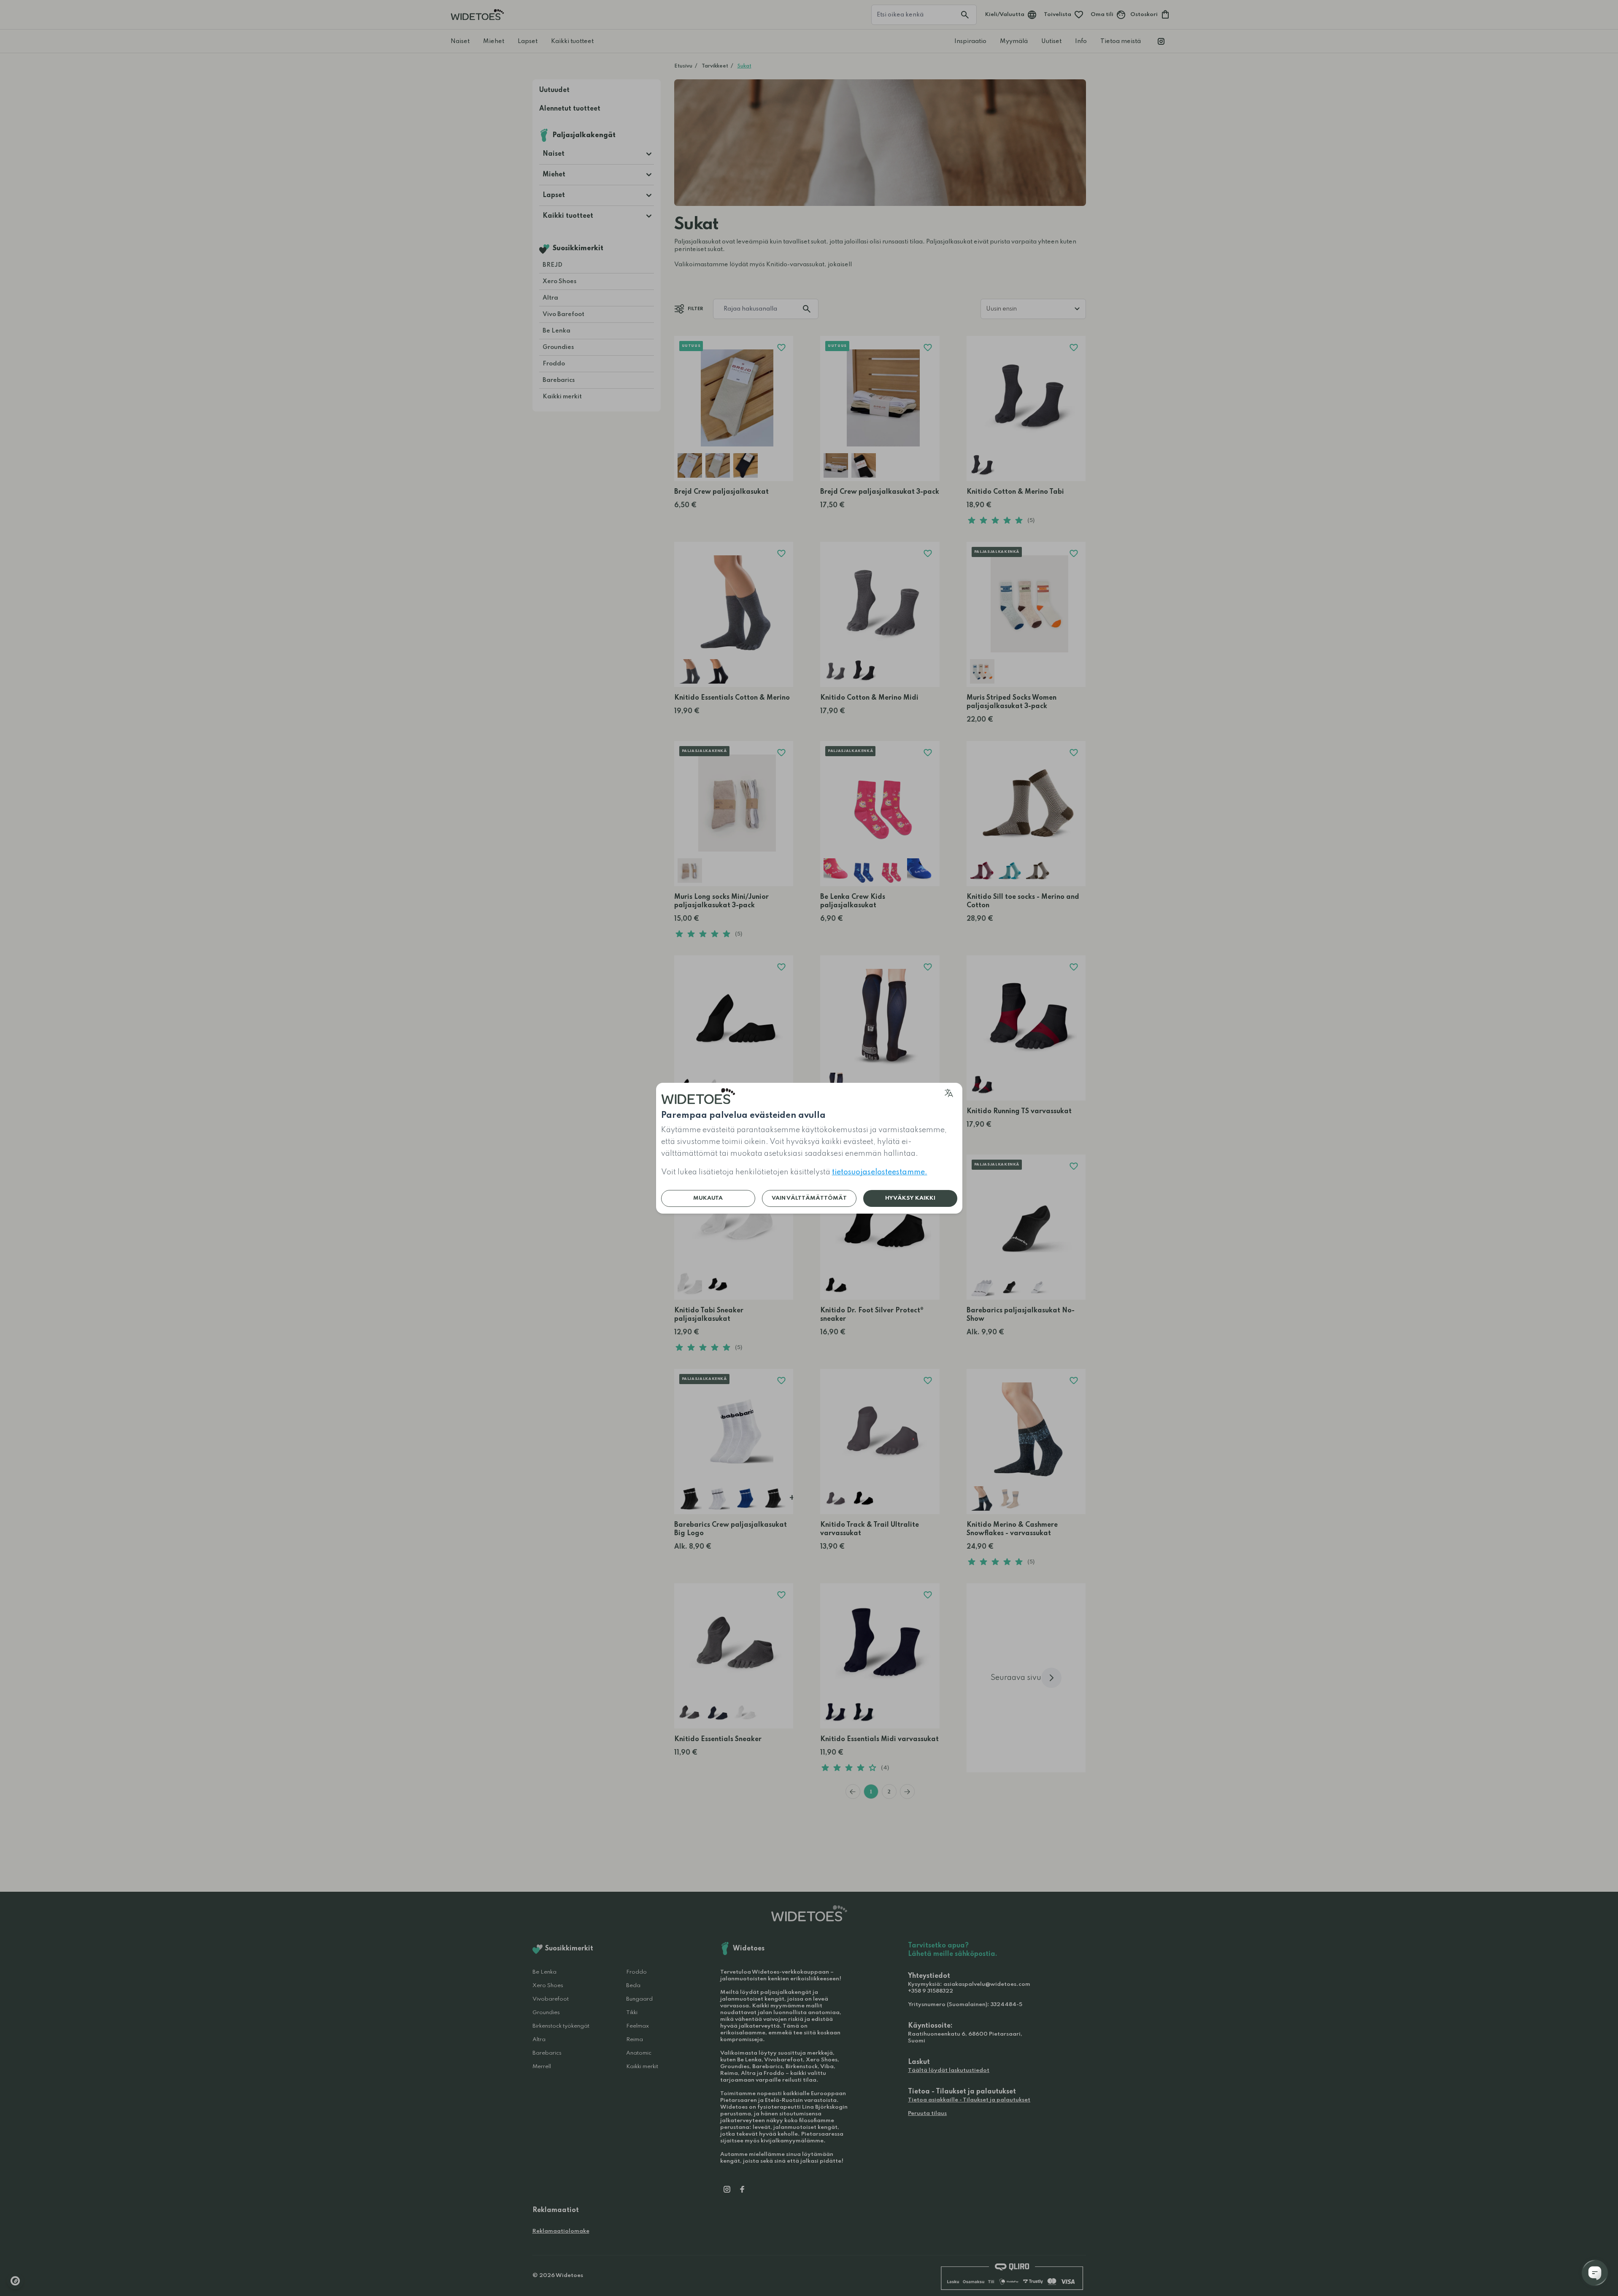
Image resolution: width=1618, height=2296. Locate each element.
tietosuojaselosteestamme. (880, 1172)
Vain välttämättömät (809, 1198)
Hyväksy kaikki (910, 1198)
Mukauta (708, 1198)
